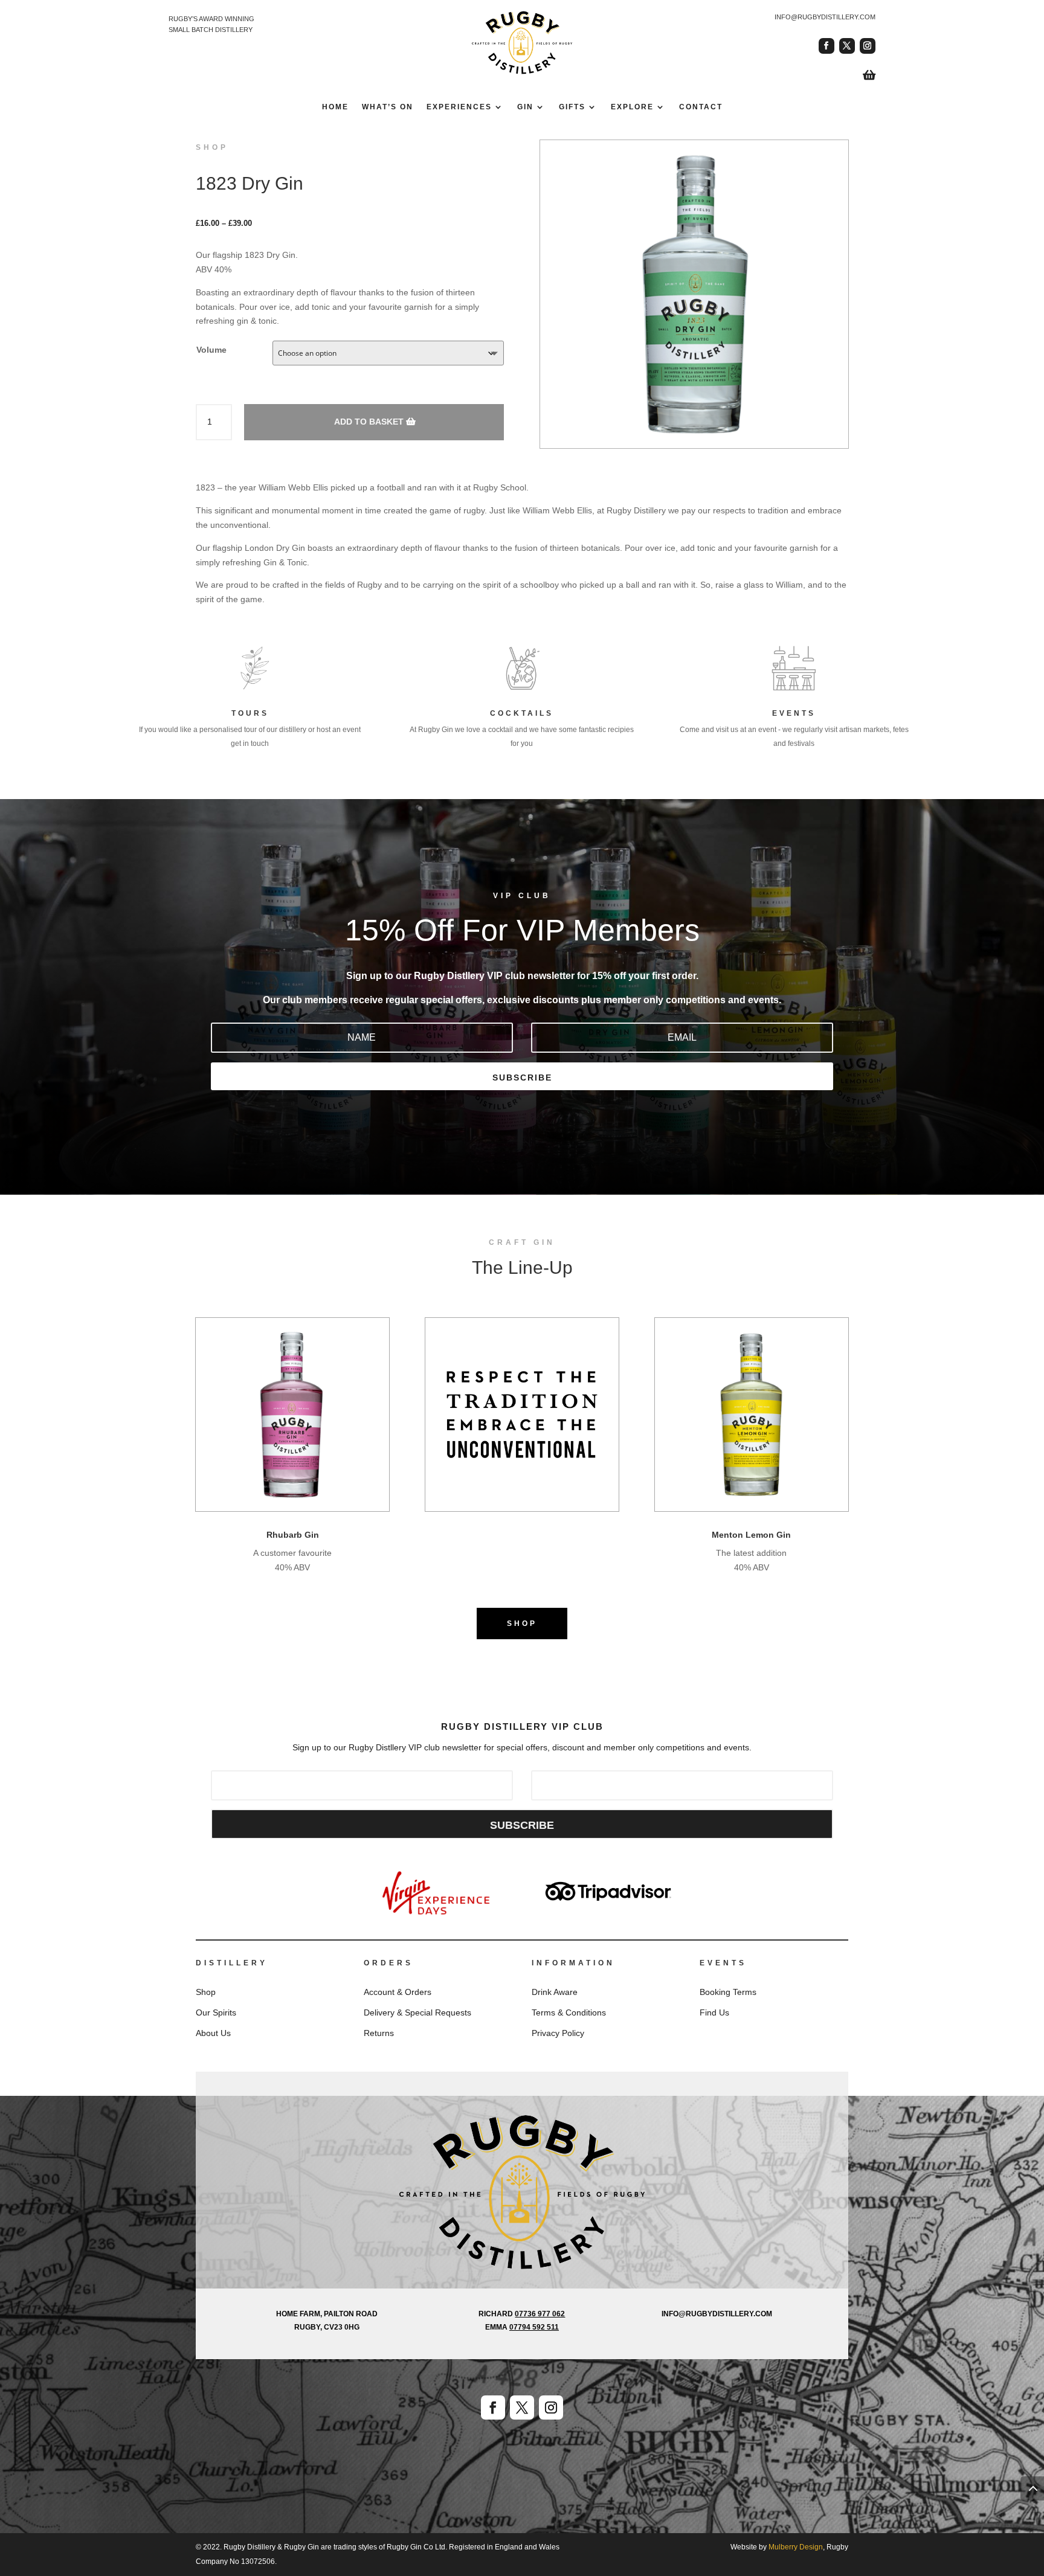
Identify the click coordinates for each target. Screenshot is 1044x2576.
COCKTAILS (522, 713)
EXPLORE (632, 107)
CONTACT (701, 107)
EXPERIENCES (459, 107)
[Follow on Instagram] (868, 46)
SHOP (522, 1624)
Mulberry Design (796, 2547)
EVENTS (794, 713)
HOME (335, 107)
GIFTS (572, 107)
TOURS (250, 713)
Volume (211, 350)
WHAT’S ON (388, 107)
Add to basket (369, 422)
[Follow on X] (847, 46)
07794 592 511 (534, 2327)
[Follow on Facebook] (826, 46)
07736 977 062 (540, 2314)
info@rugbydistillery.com (825, 17)
